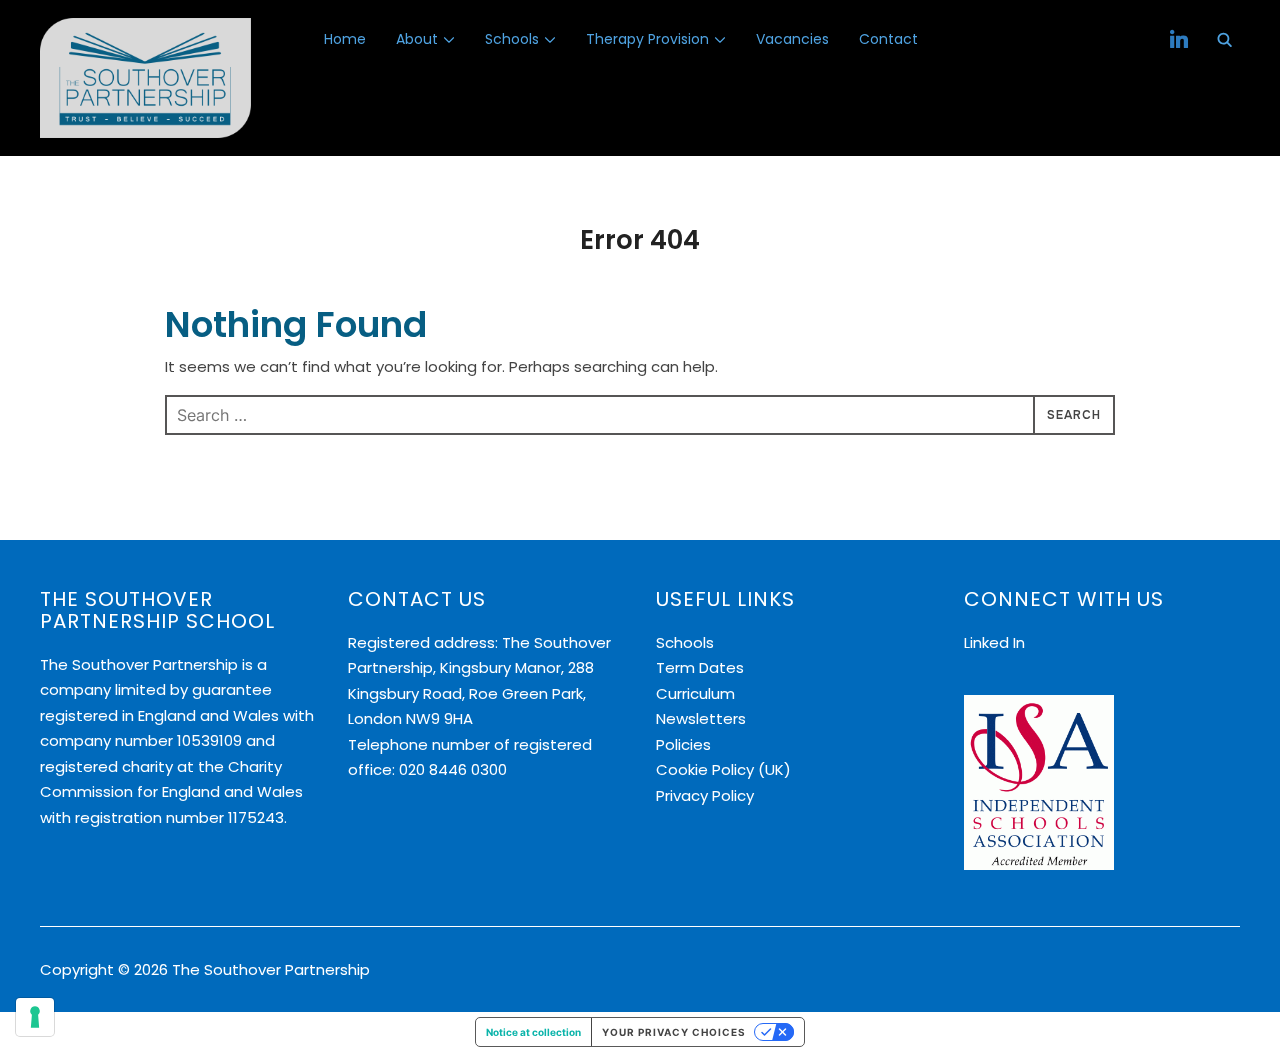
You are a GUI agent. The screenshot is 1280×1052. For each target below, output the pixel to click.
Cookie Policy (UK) (723, 769)
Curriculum (695, 693)
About (417, 39)
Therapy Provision (647, 39)
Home (345, 39)
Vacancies (792, 39)
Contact (888, 39)
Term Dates (700, 667)
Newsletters (701, 718)
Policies (683, 744)
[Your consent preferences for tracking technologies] (35, 1017)
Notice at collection (533, 1032)
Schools (512, 39)
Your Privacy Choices (674, 1032)
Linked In (994, 642)
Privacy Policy (705, 795)
